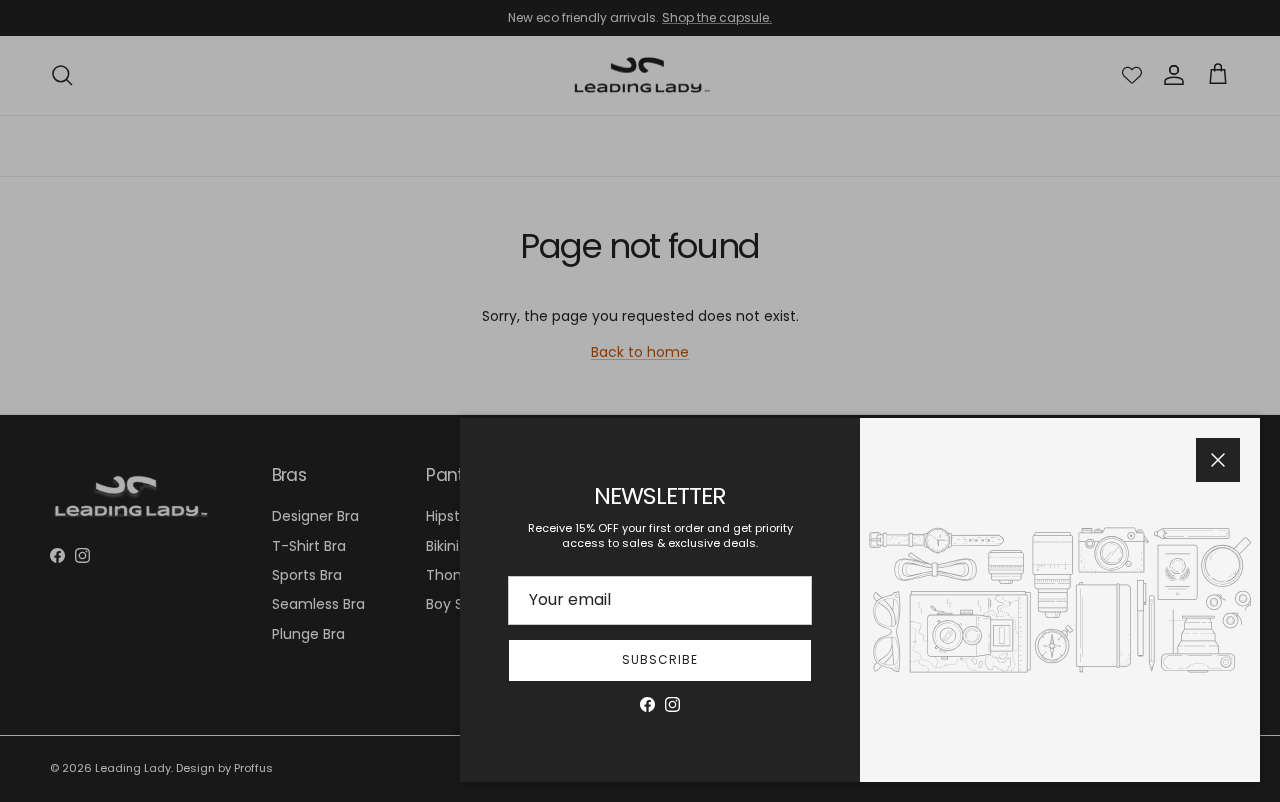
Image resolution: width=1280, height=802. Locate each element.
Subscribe (660, 659)
